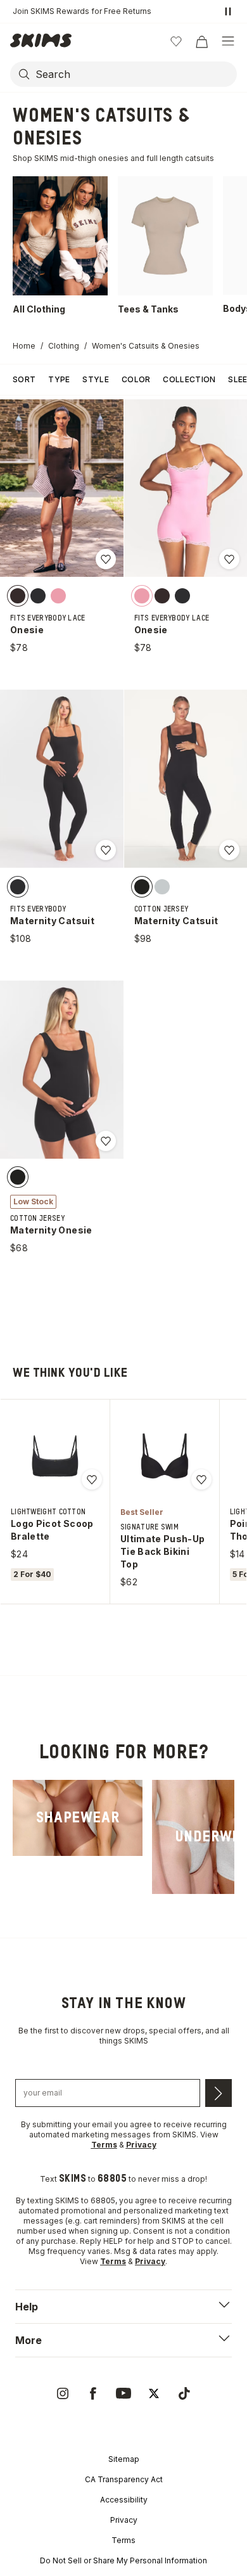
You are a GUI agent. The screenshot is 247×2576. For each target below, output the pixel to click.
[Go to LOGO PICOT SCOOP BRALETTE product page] (55, 1456)
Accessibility (124, 2500)
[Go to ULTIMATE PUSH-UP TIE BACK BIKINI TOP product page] (165, 1456)
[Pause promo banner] (228, 11)
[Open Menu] (228, 41)
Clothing (64, 346)
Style (96, 379)
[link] (78, 1818)
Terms (123, 2540)
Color (136, 379)
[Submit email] (218, 2093)
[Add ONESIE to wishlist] (106, 559)
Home (24, 346)
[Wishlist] (176, 41)
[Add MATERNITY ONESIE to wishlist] (106, 1141)
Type (59, 379)
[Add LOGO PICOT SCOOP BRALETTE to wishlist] (92, 1479)
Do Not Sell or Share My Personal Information (123, 2560)
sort (24, 379)
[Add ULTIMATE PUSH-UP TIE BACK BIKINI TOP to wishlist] (201, 1479)
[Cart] (201, 41)
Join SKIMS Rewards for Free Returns (82, 11)
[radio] (18, 595)
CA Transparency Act (124, 2479)
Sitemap (124, 2459)
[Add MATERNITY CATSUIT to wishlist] (106, 850)
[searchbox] (135, 74)
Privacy (124, 2520)
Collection (189, 379)
